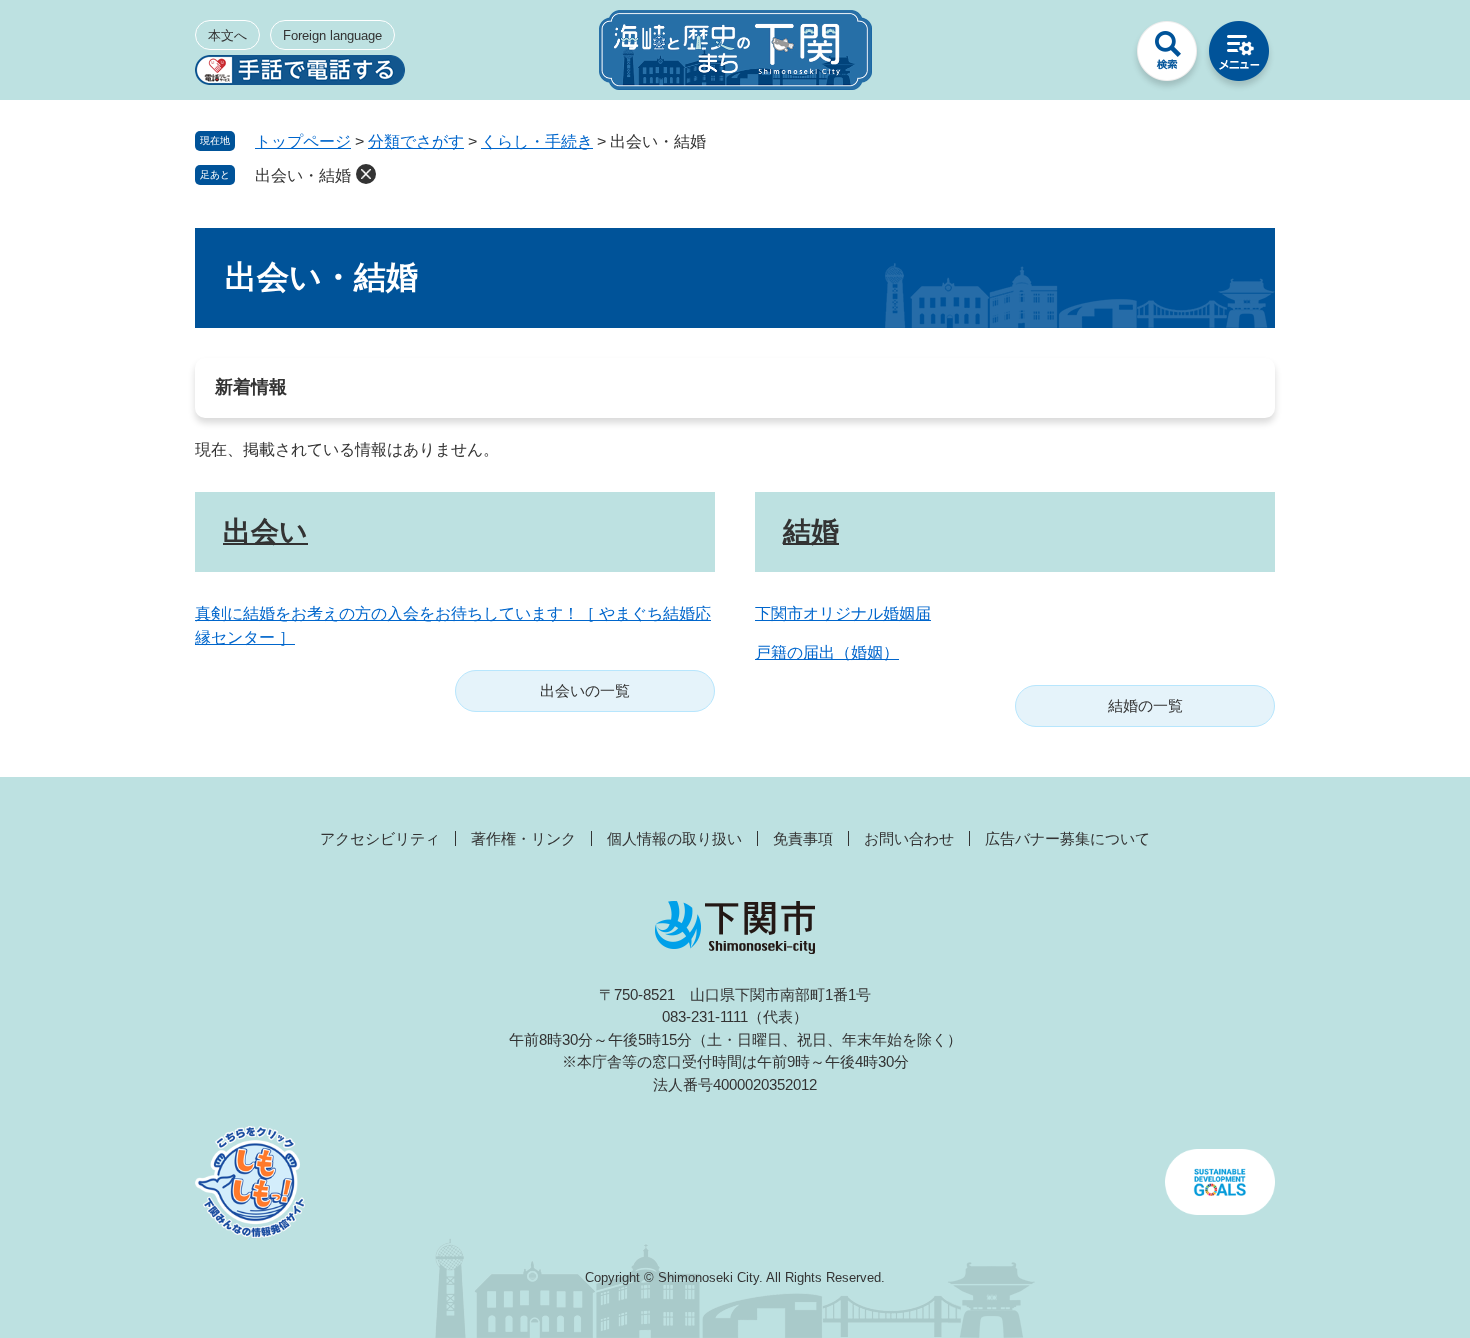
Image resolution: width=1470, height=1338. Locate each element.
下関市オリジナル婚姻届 (843, 613)
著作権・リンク (523, 838)
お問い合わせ (909, 838)
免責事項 (803, 838)
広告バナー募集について (1067, 838)
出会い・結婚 (303, 175)
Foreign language (332, 35)
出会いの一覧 (585, 690)
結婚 (811, 531)
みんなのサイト (1095, 56)
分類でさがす (416, 141)
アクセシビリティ (380, 838)
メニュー (1239, 56)
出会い (265, 531)
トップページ (303, 141)
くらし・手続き (537, 141)
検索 (1167, 56)
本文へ (227, 35)
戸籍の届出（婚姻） (827, 652)
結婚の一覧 (1145, 705)
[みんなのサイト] (1095, 56)
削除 (366, 174)
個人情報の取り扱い (674, 838)
